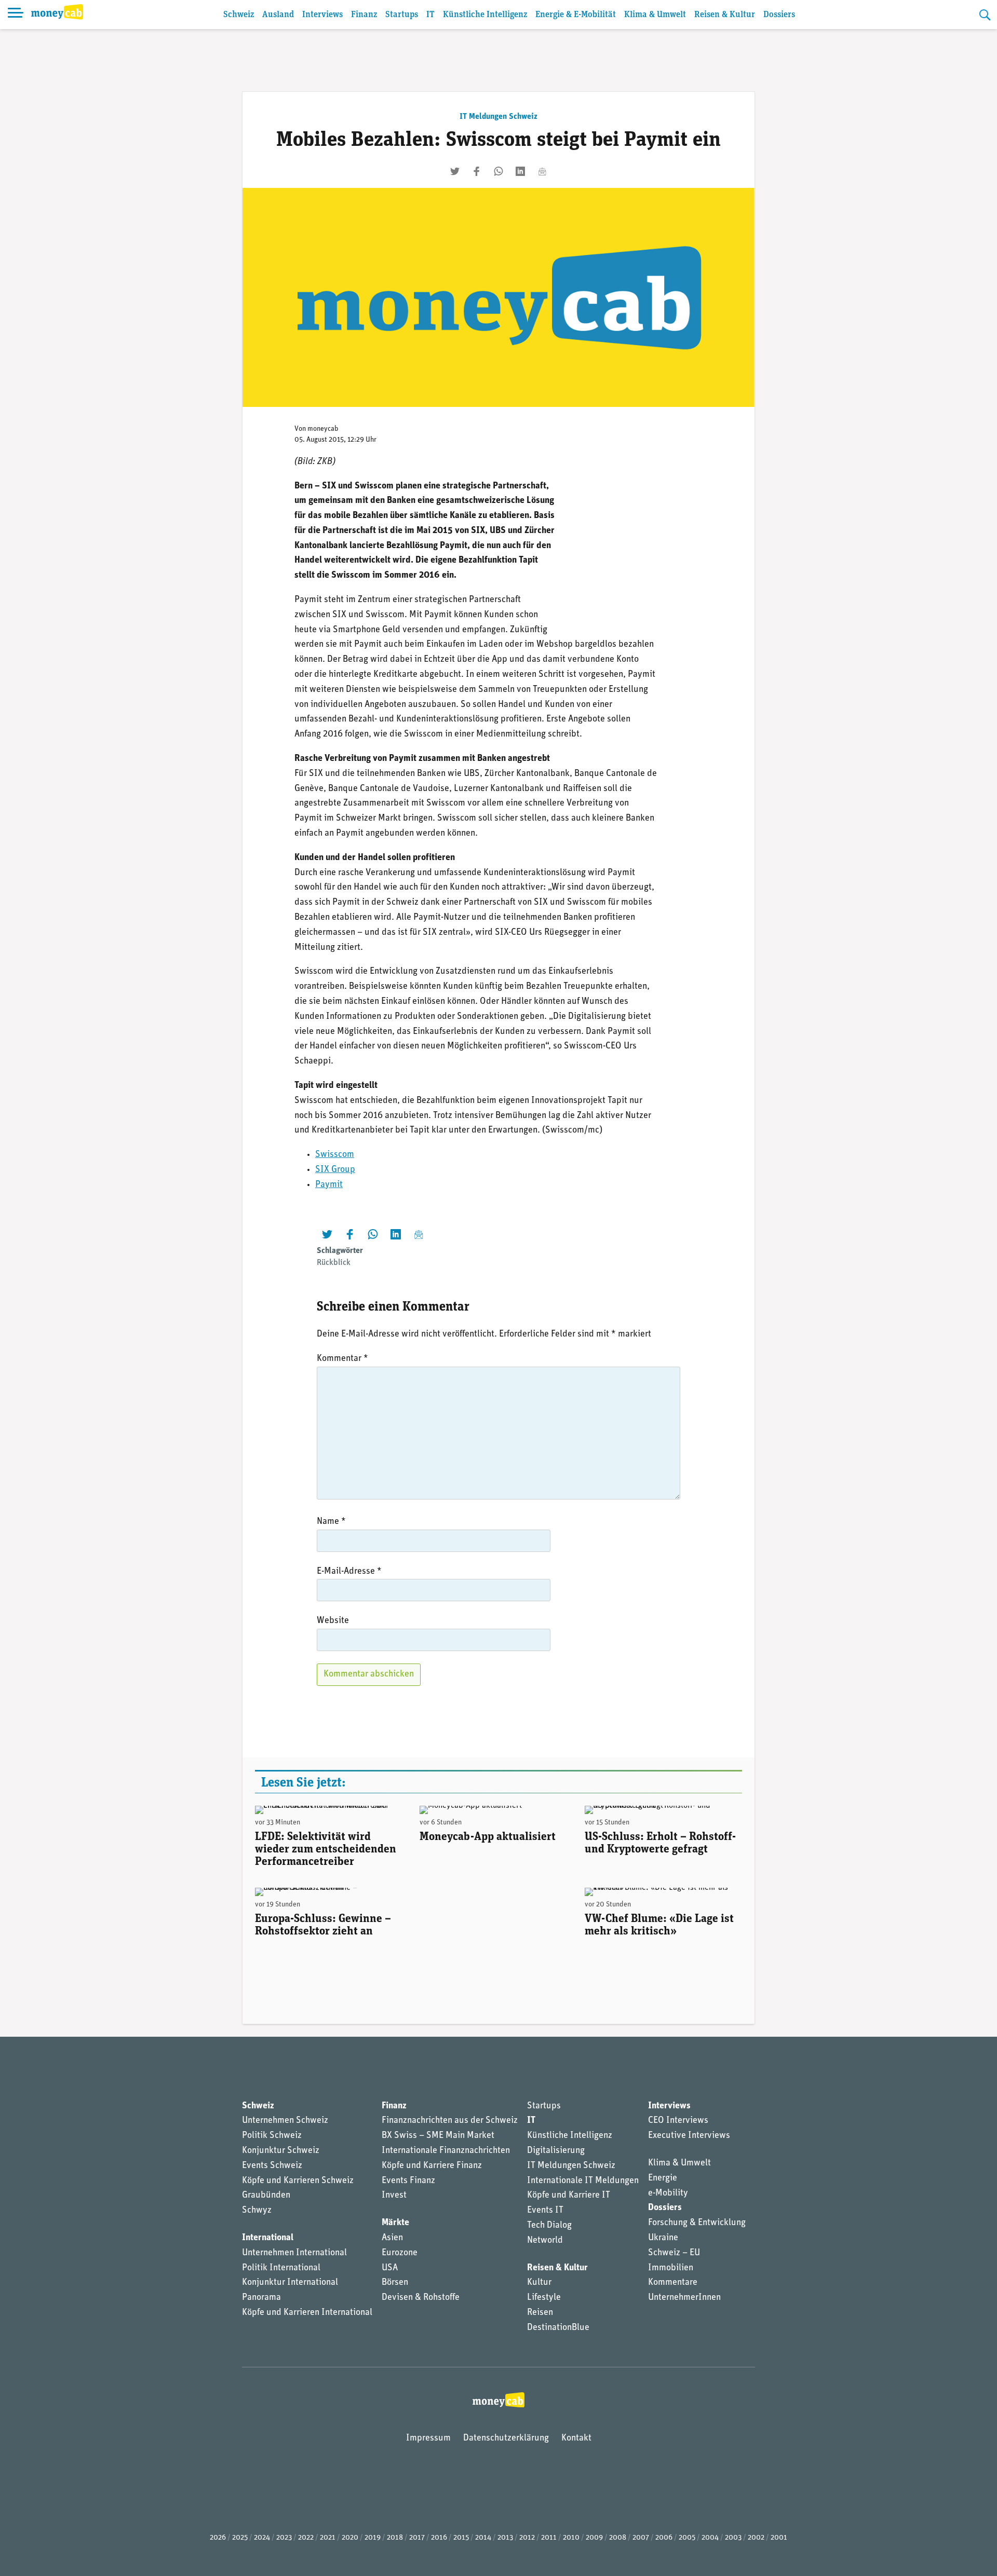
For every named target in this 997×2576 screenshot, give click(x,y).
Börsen (395, 2283)
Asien (392, 2238)
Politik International (281, 2268)
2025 (240, 2538)
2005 (687, 2538)
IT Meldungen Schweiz (498, 117)
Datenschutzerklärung (506, 2438)
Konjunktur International (290, 2283)
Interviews (322, 15)
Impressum (428, 2438)
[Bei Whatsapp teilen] (498, 171)
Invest (394, 2196)
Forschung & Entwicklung (697, 2223)
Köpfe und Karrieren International (307, 2313)
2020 (350, 2538)
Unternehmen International (294, 2253)
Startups (402, 15)
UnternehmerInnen (684, 2298)
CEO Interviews (678, 2121)
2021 (328, 2538)
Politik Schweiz (272, 2136)
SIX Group (335, 1170)
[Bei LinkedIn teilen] (520, 171)
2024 (262, 2538)
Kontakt (576, 2438)
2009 (594, 2538)
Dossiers (779, 15)
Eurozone (400, 2253)
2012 (527, 2538)
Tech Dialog (549, 2226)
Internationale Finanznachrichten (446, 2151)
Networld (545, 2241)
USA (390, 2268)
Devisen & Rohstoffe (421, 2298)
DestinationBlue (558, 2328)
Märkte (395, 2223)
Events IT (545, 2211)
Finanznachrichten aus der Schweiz (450, 2121)
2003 (733, 2538)
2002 (756, 2538)
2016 (439, 2538)
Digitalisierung (556, 2151)
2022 (306, 2538)
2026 (218, 2538)
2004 (710, 2538)
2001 (779, 2538)
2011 (549, 2538)
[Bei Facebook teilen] (477, 171)
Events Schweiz (272, 2166)
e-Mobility (668, 2193)
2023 (284, 2538)
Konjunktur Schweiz (281, 2151)
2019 (373, 2538)
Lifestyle (544, 2298)
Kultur (539, 2283)
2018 (395, 2538)
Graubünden (266, 2196)
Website (333, 1621)
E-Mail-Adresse (349, 1572)
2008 (618, 2538)
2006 (664, 2538)
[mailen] (542, 171)
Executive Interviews (689, 2136)
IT (430, 15)
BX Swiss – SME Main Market (438, 2136)
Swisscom (335, 1155)
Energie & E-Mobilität (576, 15)
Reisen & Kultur (725, 15)
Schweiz (239, 15)
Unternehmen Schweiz (285, 2121)
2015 (461, 2538)
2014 (483, 2538)
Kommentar (342, 1359)
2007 (641, 2538)
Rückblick (334, 1263)
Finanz (364, 15)
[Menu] (16, 15)
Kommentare (673, 2283)
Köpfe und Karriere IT (569, 2196)
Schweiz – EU (674, 2253)
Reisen (540, 2313)
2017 (417, 2538)
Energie (663, 2178)
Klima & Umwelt (655, 15)
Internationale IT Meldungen (583, 2181)
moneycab (323, 429)
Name (331, 1522)
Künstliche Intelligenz (485, 15)
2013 (505, 2538)
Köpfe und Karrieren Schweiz (298, 2181)
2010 (571, 2538)
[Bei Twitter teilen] (455, 171)
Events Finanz (408, 2181)
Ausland (278, 15)
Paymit (329, 1185)
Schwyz (257, 2211)
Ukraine (663, 2238)
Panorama (261, 2298)
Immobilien (671, 2268)
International (268, 2238)
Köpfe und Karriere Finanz (432, 2166)
